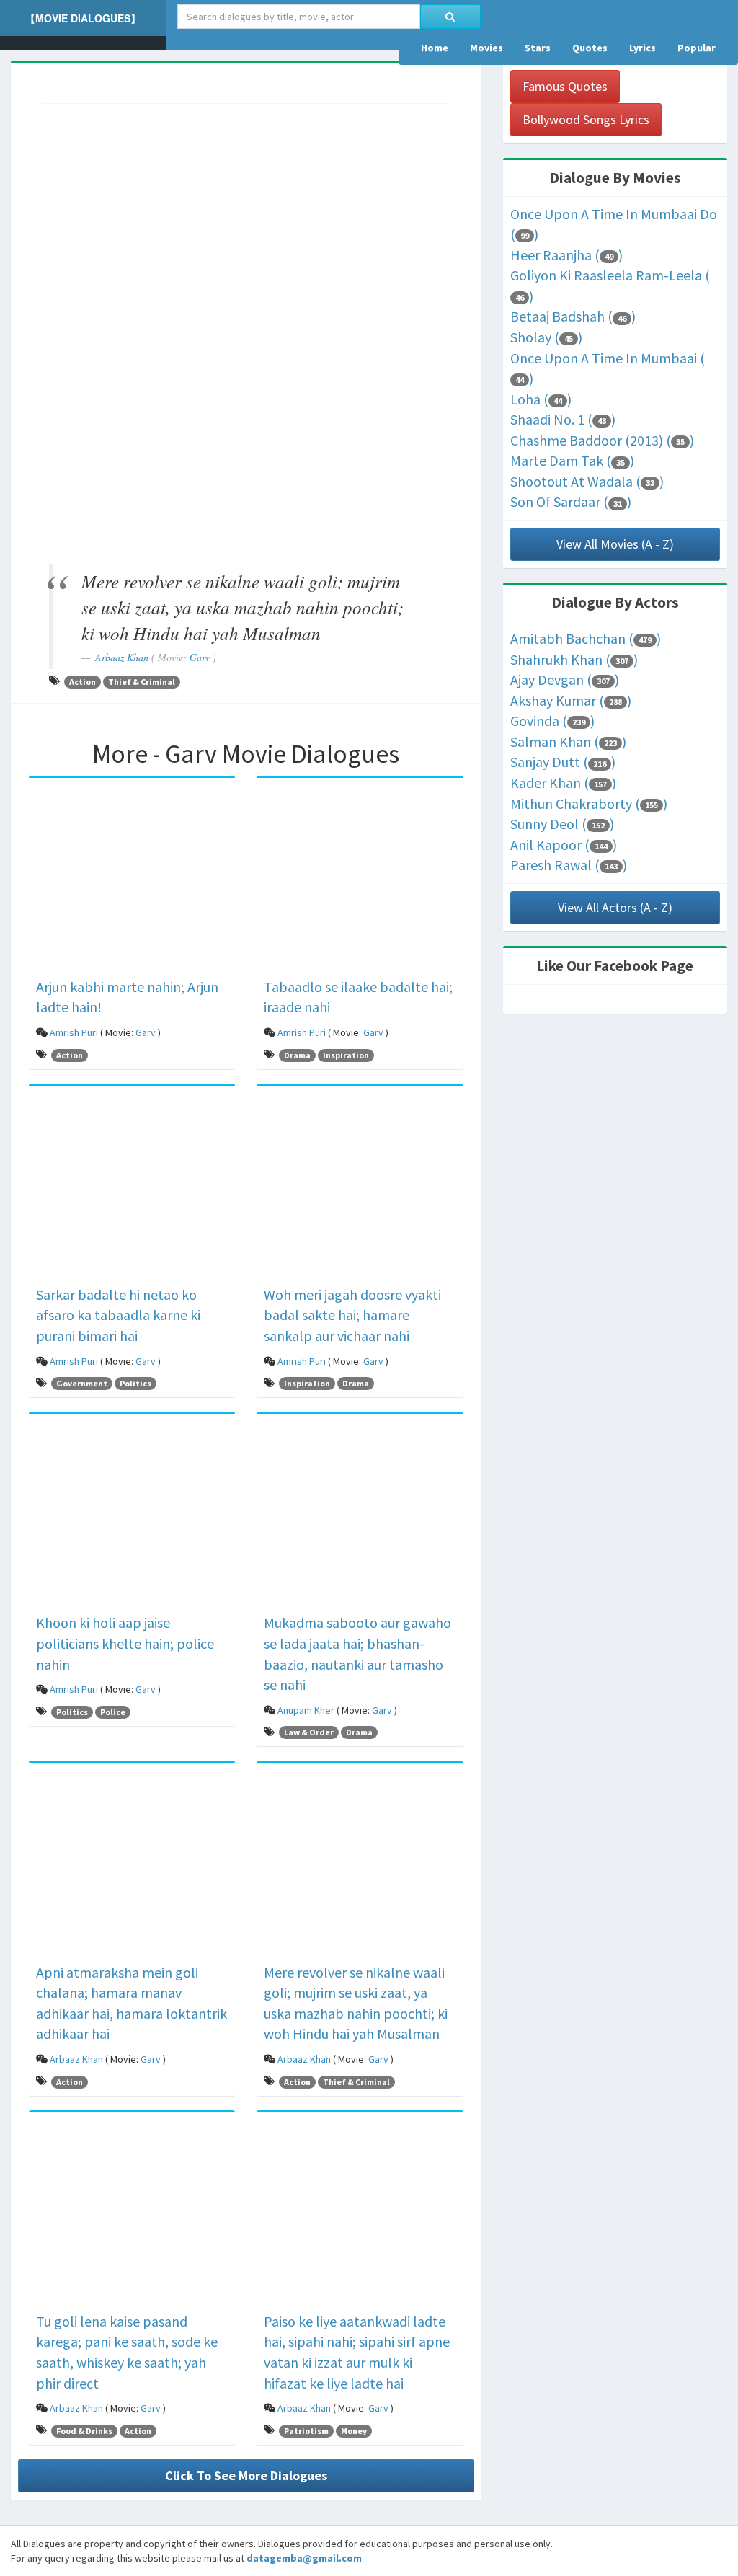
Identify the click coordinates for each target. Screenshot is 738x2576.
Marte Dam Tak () (572, 460)
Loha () (541, 399)
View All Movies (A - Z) (615, 544)
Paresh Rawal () (569, 865)
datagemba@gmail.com (304, 2558)
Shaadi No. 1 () (563, 419)
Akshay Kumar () (571, 700)
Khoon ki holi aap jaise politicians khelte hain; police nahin (125, 1643)
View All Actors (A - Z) (615, 907)
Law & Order (309, 1732)
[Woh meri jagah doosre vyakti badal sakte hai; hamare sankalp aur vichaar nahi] (360, 1187)
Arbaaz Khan (122, 657)
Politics (135, 1383)
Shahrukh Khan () (574, 659)
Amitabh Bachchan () (586, 638)
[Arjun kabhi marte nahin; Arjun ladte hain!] (132, 880)
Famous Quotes (565, 86)
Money (354, 2431)
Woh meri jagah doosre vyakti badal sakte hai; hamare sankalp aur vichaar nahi (352, 1315)
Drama (297, 1055)
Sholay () (546, 337)
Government (82, 1383)
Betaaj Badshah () (573, 316)
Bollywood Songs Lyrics (586, 119)
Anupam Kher (306, 1710)
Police (113, 1712)
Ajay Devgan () (565, 680)
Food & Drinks (84, 2431)
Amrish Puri (74, 1032)
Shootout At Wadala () (587, 481)
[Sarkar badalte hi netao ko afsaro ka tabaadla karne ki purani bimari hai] (132, 1187)
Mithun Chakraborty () (589, 804)
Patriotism (306, 2431)
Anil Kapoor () (564, 845)
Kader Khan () (563, 783)
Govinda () (552, 721)
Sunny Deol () (562, 824)
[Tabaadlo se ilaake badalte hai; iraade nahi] (360, 880)
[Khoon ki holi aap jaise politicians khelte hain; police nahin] (132, 1516)
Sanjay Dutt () (563, 762)
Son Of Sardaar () (571, 501)
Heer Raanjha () (566, 255)
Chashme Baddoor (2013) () (602, 440)
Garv (200, 657)
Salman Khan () (568, 742)
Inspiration (346, 1055)
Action (83, 682)
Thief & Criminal (142, 682)
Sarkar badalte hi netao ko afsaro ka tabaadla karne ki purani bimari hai (118, 1315)
